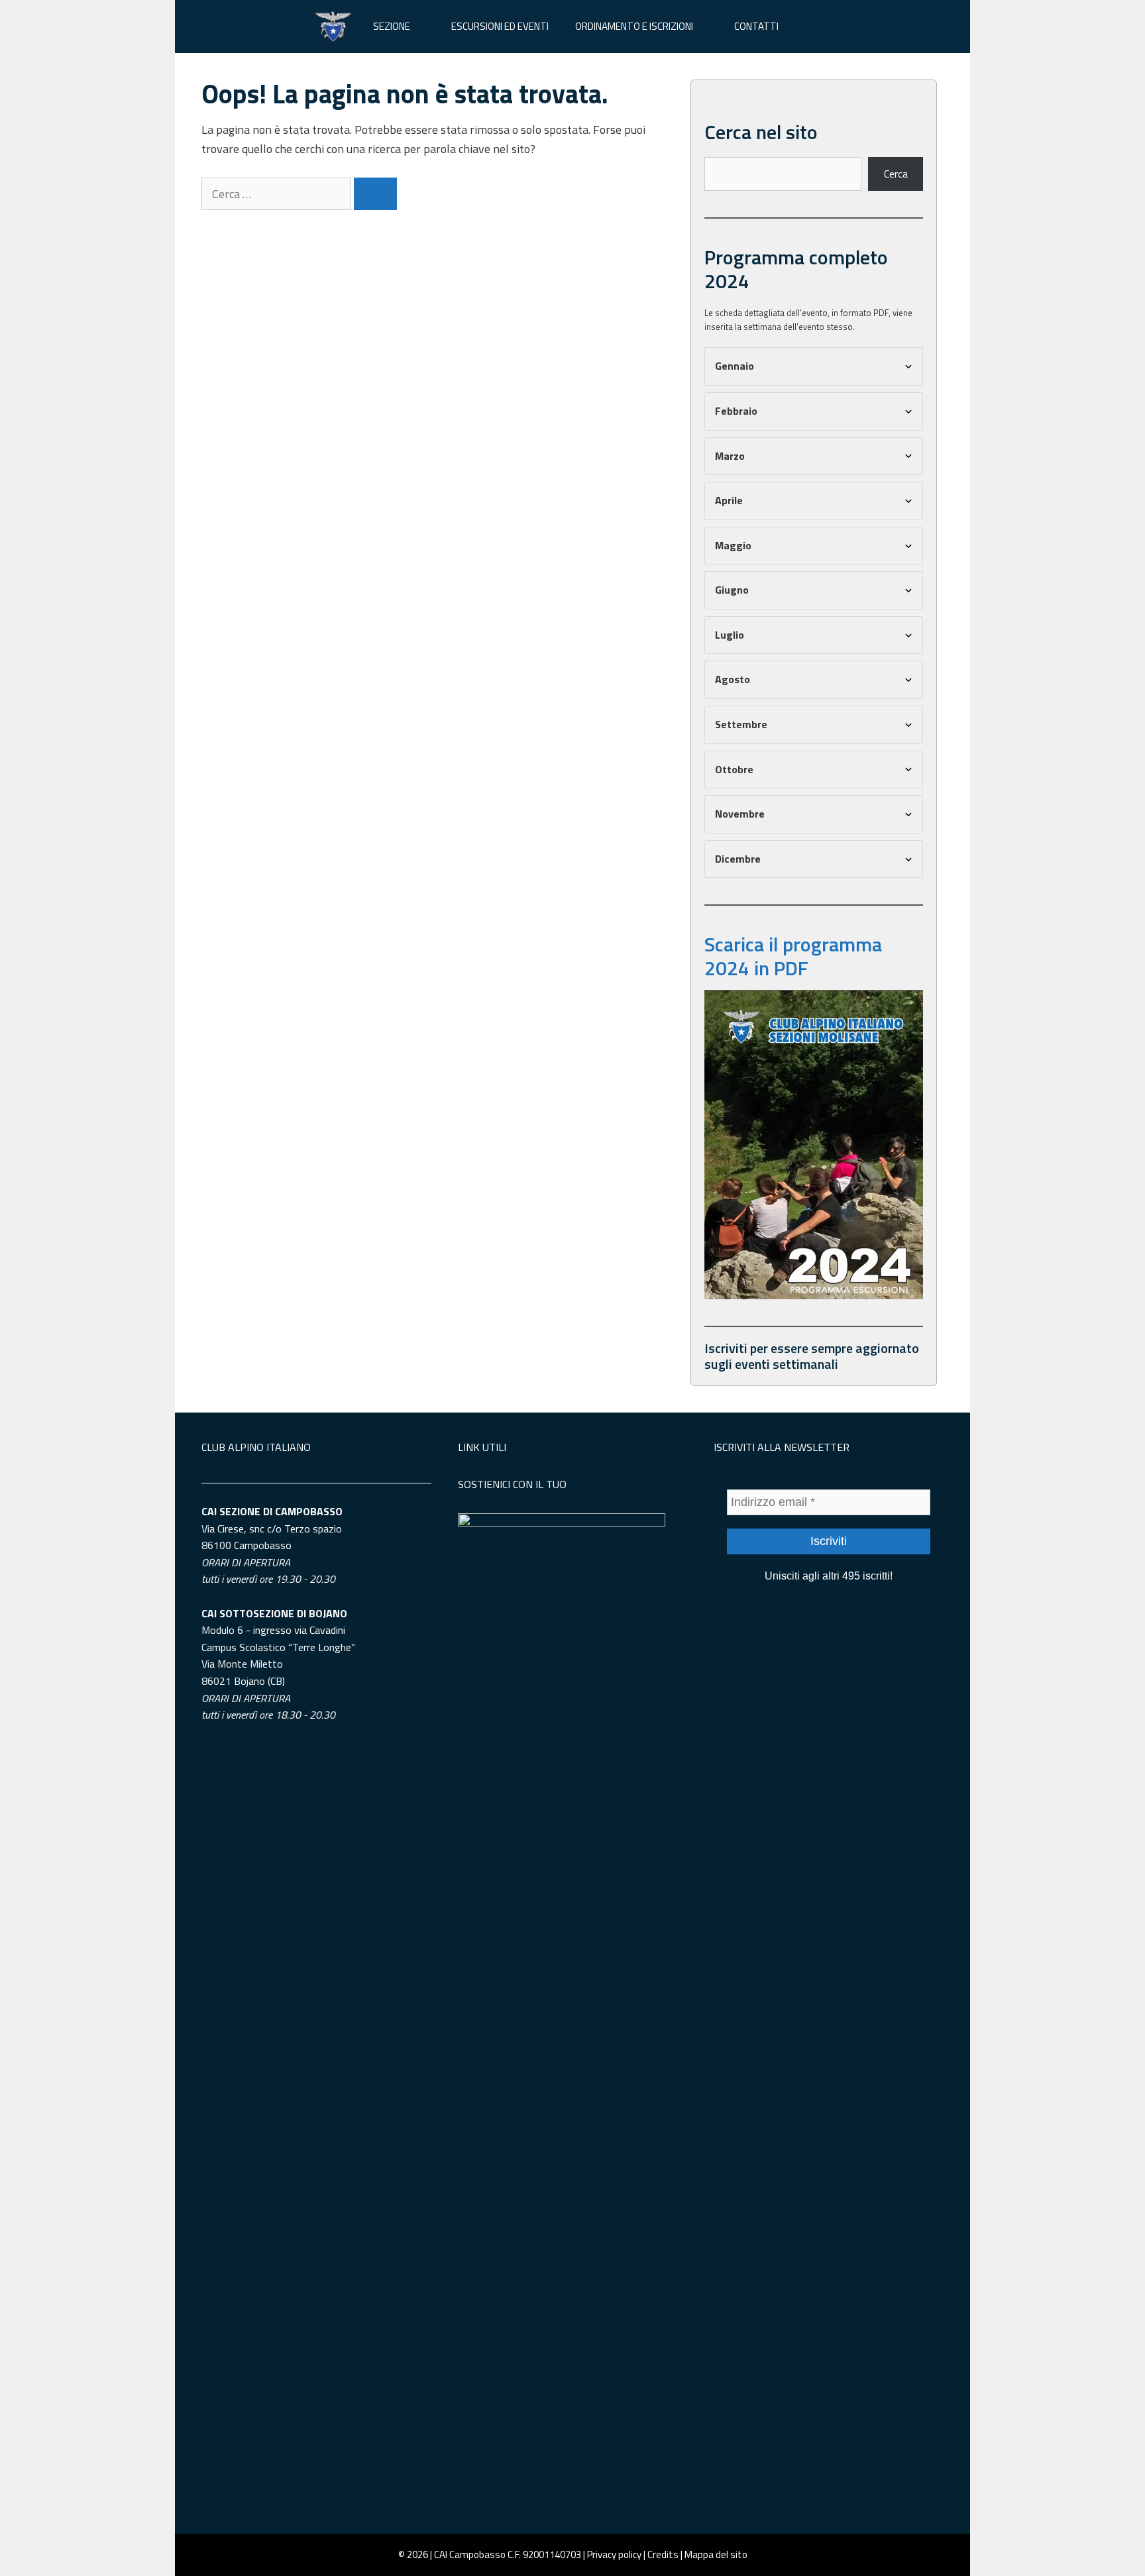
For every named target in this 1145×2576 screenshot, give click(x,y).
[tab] (814, 366)
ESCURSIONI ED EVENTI (500, 26)
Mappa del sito (716, 2554)
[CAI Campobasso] (333, 27)
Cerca (896, 174)
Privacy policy (614, 2554)
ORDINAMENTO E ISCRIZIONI (634, 26)
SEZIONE (392, 26)
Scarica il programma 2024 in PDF (793, 956)
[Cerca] (375, 194)
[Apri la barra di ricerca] (811, 27)
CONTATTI (756, 26)
